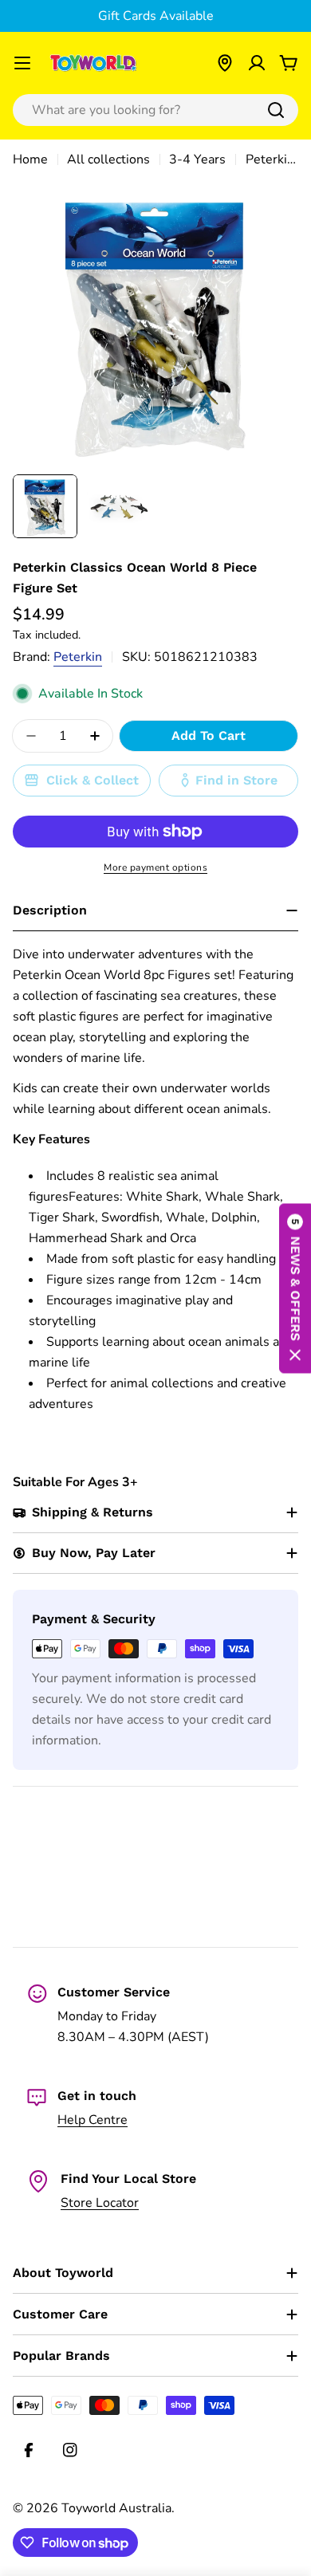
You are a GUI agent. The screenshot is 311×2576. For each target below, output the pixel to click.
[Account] (257, 63)
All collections (108, 159)
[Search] (276, 110)
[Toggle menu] (22, 63)
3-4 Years (197, 159)
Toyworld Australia (116, 2508)
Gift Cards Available (156, 16)
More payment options (155, 867)
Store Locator (100, 2203)
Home (30, 159)
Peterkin (78, 657)
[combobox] (155, 110)
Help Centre (93, 2120)
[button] (295, 1288)
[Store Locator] (225, 63)
